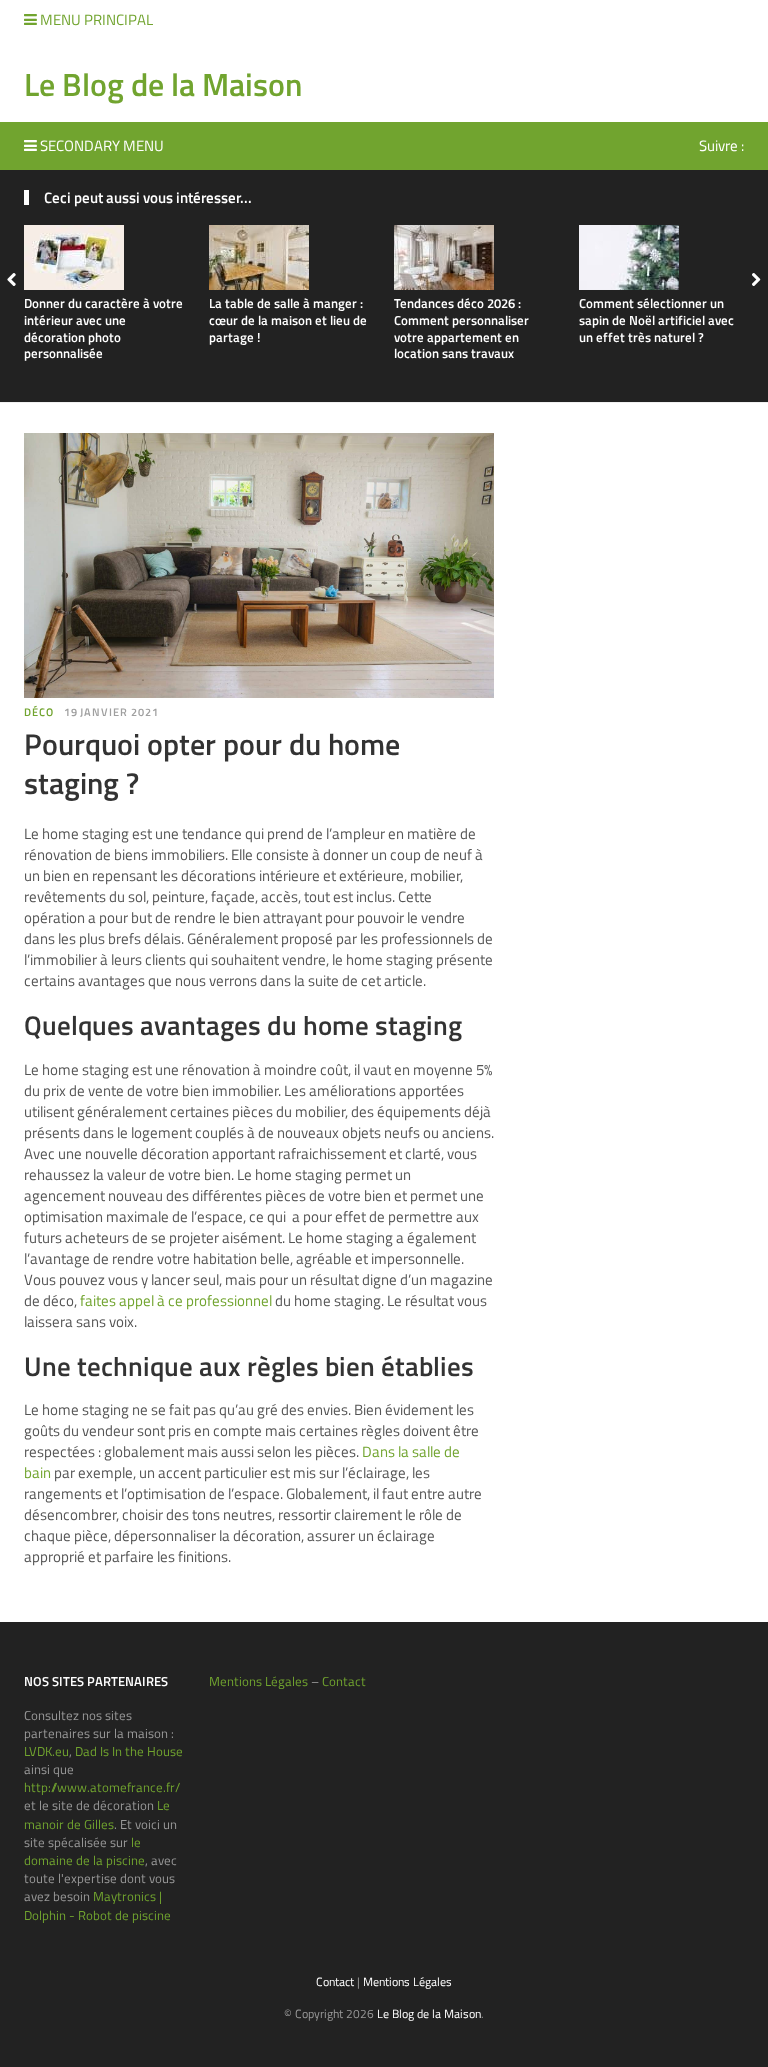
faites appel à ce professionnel (176, 1300)
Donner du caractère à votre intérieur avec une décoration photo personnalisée (103, 328)
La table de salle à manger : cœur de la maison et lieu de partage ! (288, 320)
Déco (39, 712)
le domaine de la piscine (84, 1851)
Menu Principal (95, 19)
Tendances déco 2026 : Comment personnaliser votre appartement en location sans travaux (461, 328)
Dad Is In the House (129, 1751)
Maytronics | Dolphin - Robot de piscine (97, 1905)
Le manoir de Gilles (97, 1814)
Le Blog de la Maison (163, 84)
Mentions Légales (258, 1681)
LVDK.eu (46, 1751)
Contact (344, 1681)
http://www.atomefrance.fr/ (102, 1787)
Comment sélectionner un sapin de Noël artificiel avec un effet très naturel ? (656, 320)
